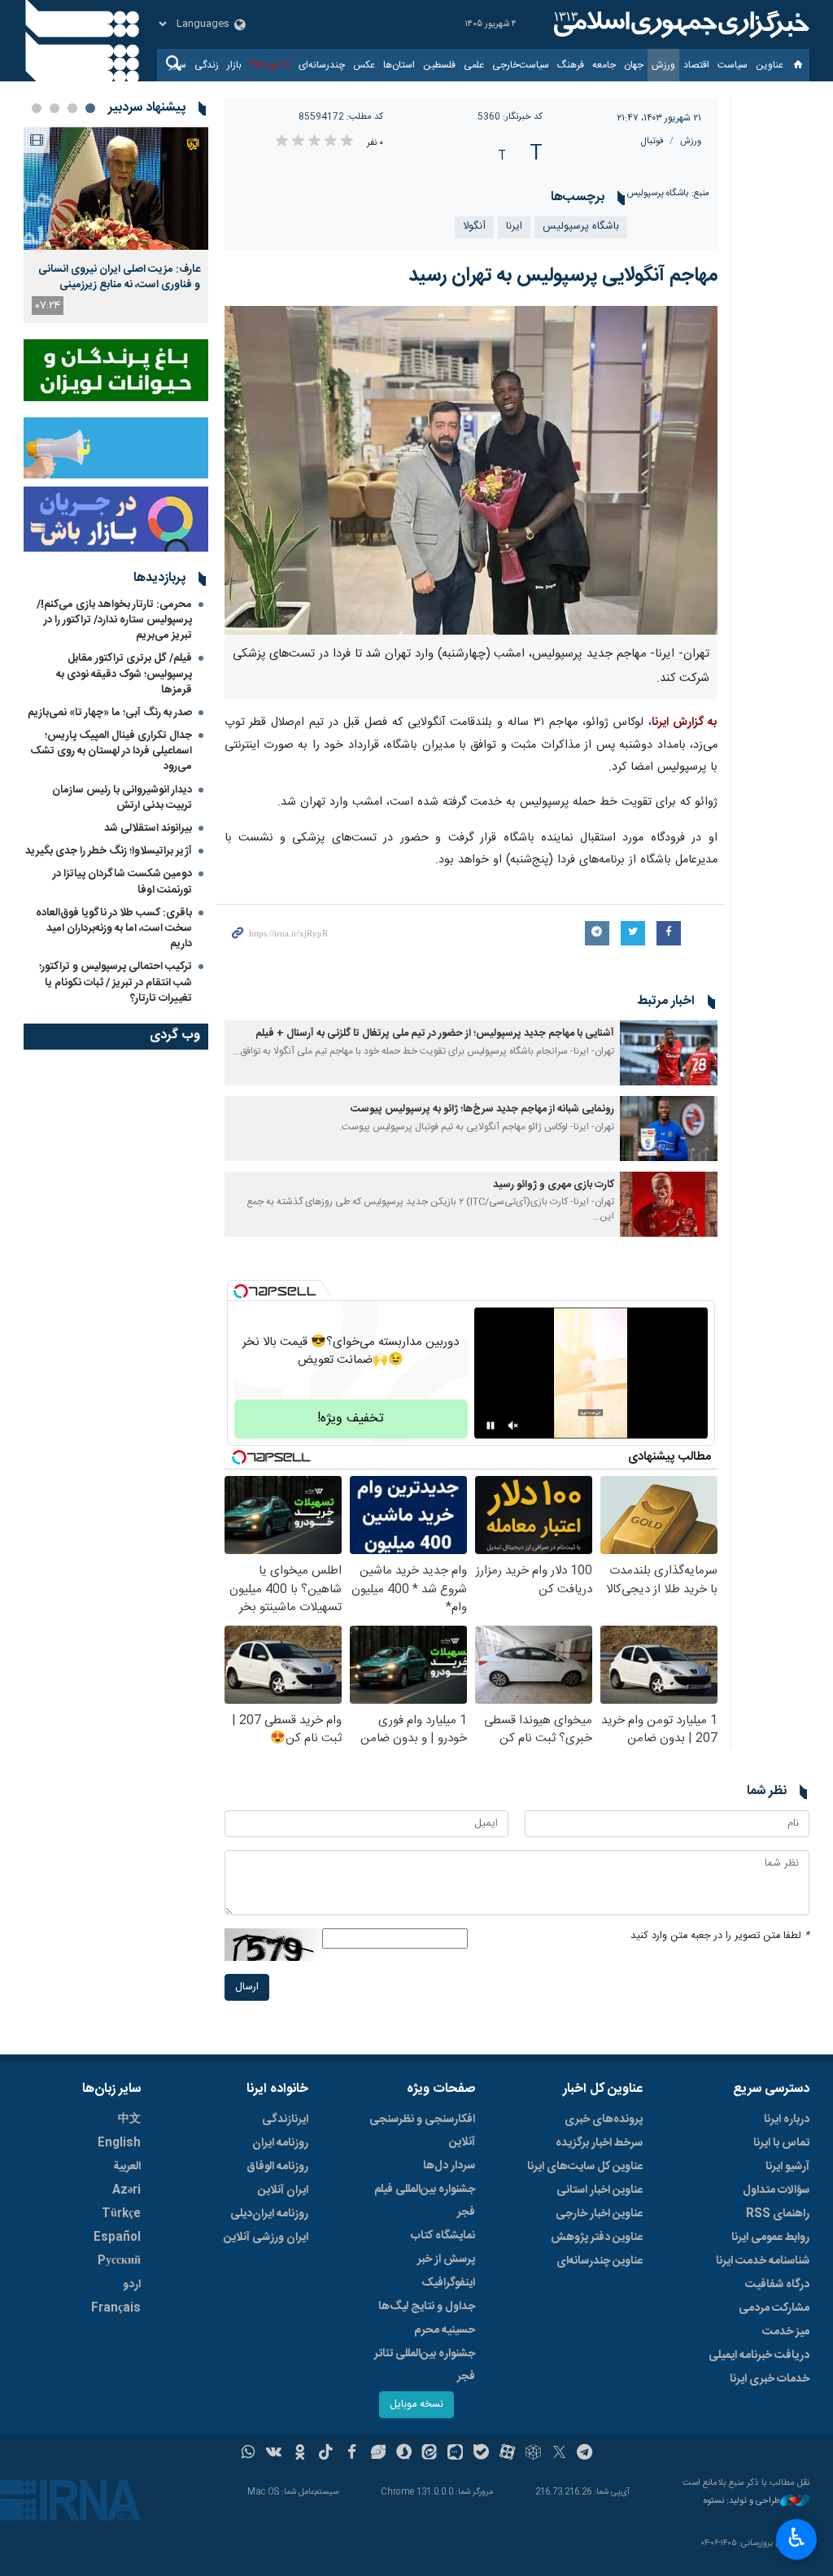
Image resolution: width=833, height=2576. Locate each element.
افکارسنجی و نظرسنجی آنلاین (422, 2131)
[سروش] (404, 2454)
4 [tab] (37, 108)
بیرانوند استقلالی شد (148, 828)
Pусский (119, 2261)
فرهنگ (571, 65)
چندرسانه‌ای (322, 65)
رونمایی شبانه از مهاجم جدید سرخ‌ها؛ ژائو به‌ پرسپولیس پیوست (482, 1109)
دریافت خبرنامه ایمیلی (759, 2356)
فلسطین (439, 65)
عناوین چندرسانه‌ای (600, 2261)
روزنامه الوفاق (277, 2167)
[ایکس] (559, 2454)
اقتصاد (696, 65)
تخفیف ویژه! (351, 1419)
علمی (474, 65)
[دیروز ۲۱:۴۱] (116, 188)
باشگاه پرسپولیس (581, 227)
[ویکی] (274, 2454)
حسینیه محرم (445, 2330)
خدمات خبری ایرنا (770, 2379)
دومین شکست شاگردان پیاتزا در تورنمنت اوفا (122, 882)
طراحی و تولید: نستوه (742, 2502)
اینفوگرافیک (448, 2283)
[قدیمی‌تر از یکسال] (669, 1053)
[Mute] (513, 1426)
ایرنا (679, 24)
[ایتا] (430, 2454)
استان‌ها (399, 65)
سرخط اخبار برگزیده (599, 2143)
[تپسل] (241, 1291)
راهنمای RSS (778, 2214)
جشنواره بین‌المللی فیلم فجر (425, 2201)
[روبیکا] (533, 2454)
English (119, 2143)
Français (116, 2308)
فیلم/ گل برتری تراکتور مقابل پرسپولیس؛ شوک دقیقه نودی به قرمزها (124, 674)
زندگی (207, 65)
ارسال (247, 1987)
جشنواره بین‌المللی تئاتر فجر (425, 2365)
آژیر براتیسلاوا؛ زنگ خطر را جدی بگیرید (109, 851)
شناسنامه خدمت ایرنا (763, 2261)
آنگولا (474, 227)
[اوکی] (300, 2454)
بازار (234, 65)
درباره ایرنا (787, 2120)
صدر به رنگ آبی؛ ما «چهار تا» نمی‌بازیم (110, 713)
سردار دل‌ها (449, 2166)
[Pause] (491, 1426)
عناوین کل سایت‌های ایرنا (585, 2167)
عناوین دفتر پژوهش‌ (597, 2238)
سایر (178, 65)
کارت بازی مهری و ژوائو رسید (554, 1185)
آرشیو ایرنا (787, 2167)
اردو (132, 2285)
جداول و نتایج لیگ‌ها (427, 2307)
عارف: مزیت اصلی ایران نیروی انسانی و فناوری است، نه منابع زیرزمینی (119, 277)
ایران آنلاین (283, 2190)
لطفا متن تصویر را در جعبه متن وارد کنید (720, 1936)
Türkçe (121, 2214)
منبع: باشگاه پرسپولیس (668, 193)
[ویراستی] (378, 2454)
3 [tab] (55, 108)
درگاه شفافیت (777, 2285)
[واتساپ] (249, 2454)
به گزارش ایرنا (685, 723)
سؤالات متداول (776, 2190)
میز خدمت (786, 2332)
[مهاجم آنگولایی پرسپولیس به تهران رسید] (471, 470)
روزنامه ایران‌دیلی (269, 2214)
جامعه (604, 65)
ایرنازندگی (285, 2120)
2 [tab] (72, 108)
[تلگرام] (585, 2454)
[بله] (481, 2454)
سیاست (733, 65)
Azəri (126, 2190)
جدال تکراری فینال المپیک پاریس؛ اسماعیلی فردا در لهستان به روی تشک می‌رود (111, 751)
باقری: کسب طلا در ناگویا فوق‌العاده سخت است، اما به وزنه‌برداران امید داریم (114, 928)
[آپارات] (507, 2454)
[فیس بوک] (352, 2454)
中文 (129, 2120)
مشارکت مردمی (774, 2308)
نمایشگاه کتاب (443, 2236)
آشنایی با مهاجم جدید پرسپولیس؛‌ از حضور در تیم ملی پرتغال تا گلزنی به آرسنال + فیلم (435, 1034)
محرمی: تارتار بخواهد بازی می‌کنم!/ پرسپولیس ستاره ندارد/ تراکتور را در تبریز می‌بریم (114, 620)
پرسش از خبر (446, 2259)
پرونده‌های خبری (604, 2120)
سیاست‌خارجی (521, 65)
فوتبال (652, 141)
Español (117, 2238)
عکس (364, 65)
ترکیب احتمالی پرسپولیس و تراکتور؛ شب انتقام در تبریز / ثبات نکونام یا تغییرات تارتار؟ (116, 982)
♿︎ (797, 2538)
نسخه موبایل (416, 2405)
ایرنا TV (265, 65)
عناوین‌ (770, 65)
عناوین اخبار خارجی (599, 2214)
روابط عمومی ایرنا (770, 2238)
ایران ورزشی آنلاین (266, 2238)
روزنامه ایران (280, 2143)
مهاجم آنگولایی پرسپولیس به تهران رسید (563, 276)
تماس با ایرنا (781, 2143)
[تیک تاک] (326, 2454)
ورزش (663, 65)
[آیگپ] (455, 2454)
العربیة (127, 2167)
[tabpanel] (116, 225)
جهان (634, 65)
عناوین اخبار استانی (600, 2190)
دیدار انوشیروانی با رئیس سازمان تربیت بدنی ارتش (122, 798)
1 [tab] (90, 108)
